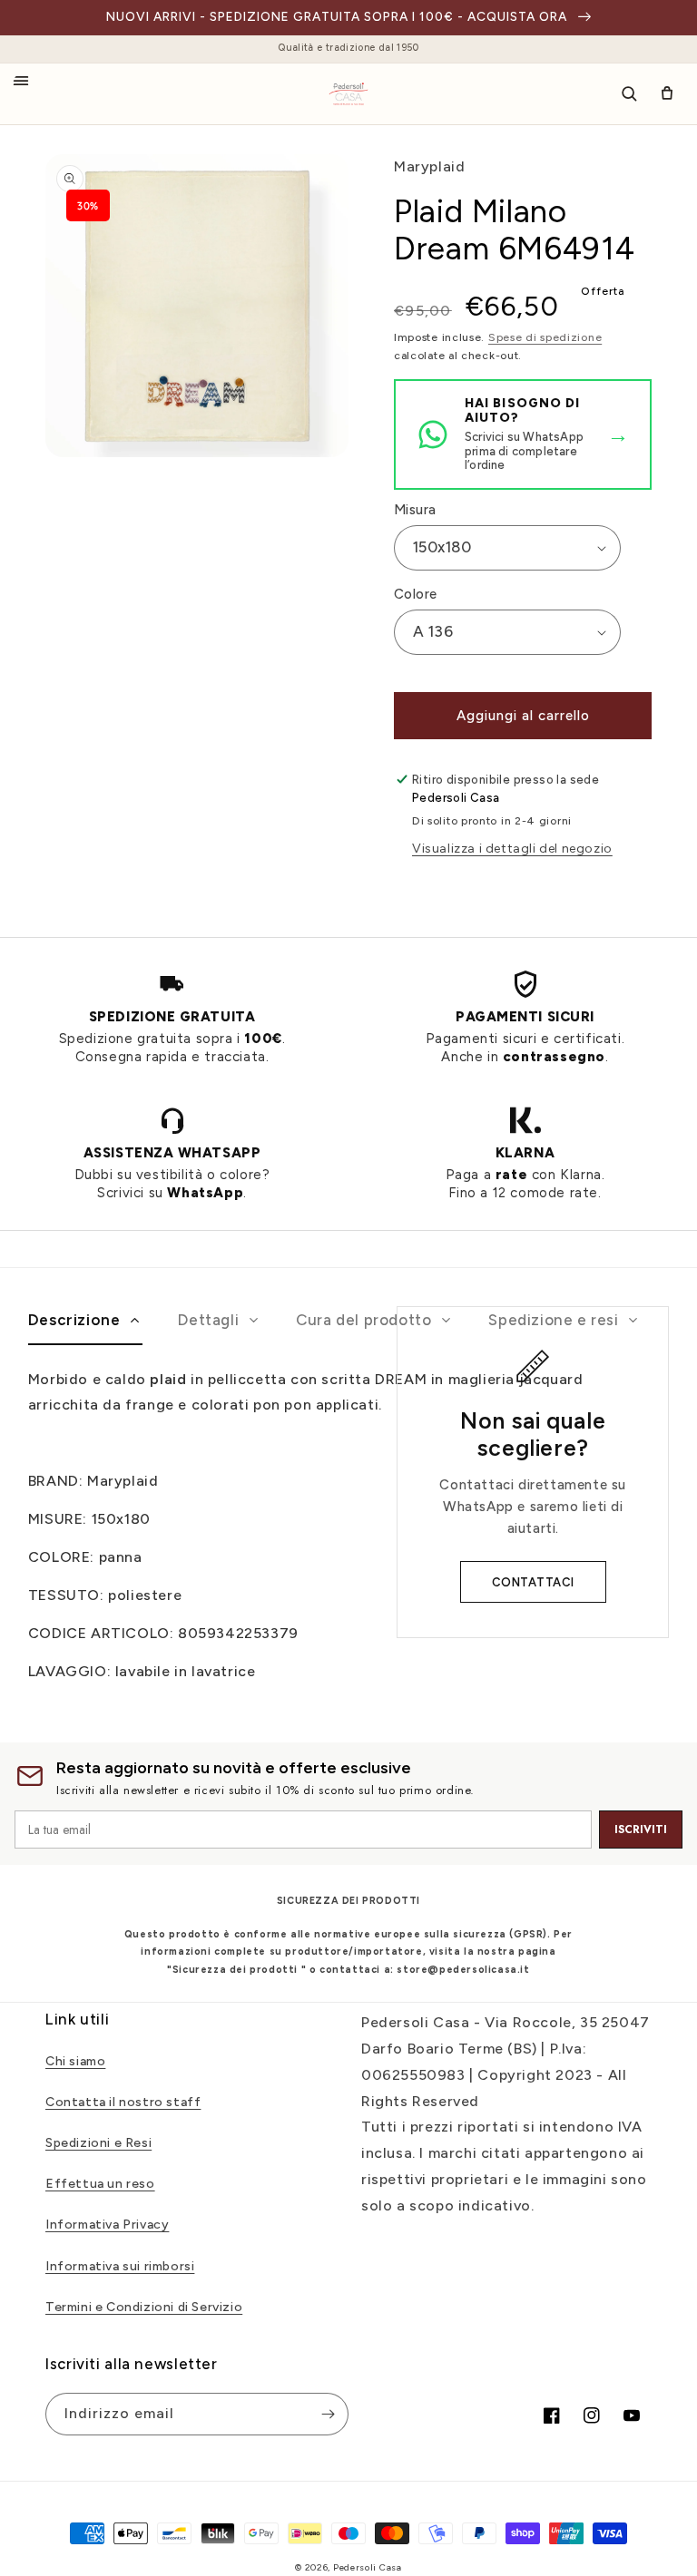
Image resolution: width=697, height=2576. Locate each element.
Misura (415, 510)
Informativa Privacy (107, 2225)
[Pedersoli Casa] (348, 94)
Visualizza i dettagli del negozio (512, 849)
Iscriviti (641, 1830)
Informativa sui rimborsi (120, 2266)
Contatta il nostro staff (123, 2102)
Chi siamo (75, 2061)
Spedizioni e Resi (98, 2143)
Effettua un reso (100, 2184)
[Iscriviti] (328, 2414)
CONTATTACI (533, 1582)
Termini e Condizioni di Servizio (144, 2307)
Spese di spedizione (545, 337)
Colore (415, 594)
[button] (29, 89)
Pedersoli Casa (368, 2567)
